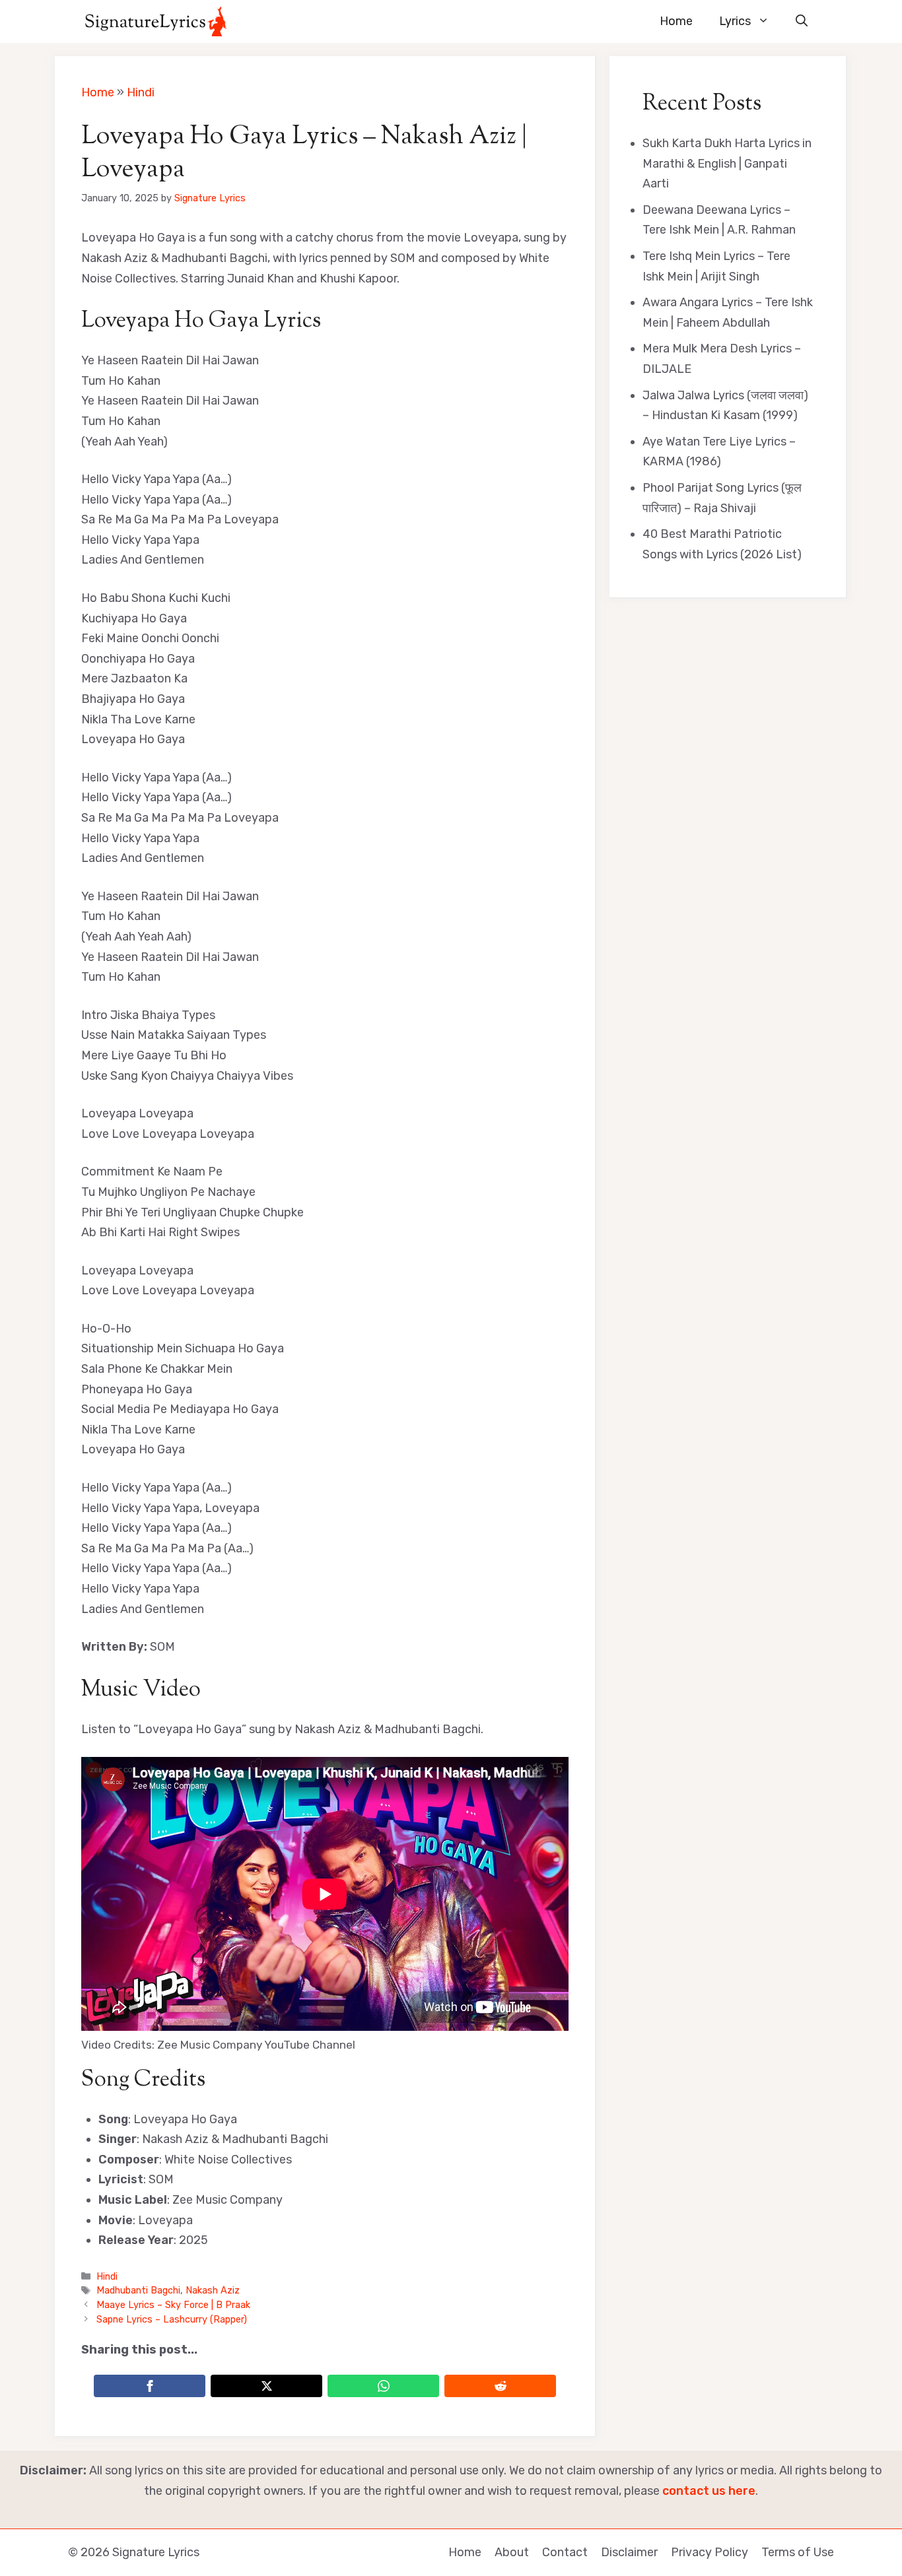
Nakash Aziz (213, 2290)
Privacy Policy (710, 2552)
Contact (565, 2552)
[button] (802, 21)
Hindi (141, 92)
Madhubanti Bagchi (138, 2290)
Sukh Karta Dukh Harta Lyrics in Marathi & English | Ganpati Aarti (727, 163)
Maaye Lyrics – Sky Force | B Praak (173, 2305)
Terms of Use (798, 2552)
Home (676, 21)
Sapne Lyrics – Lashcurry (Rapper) (172, 2319)
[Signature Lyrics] (156, 21)
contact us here (709, 2491)
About (512, 2552)
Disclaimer (629, 2552)
